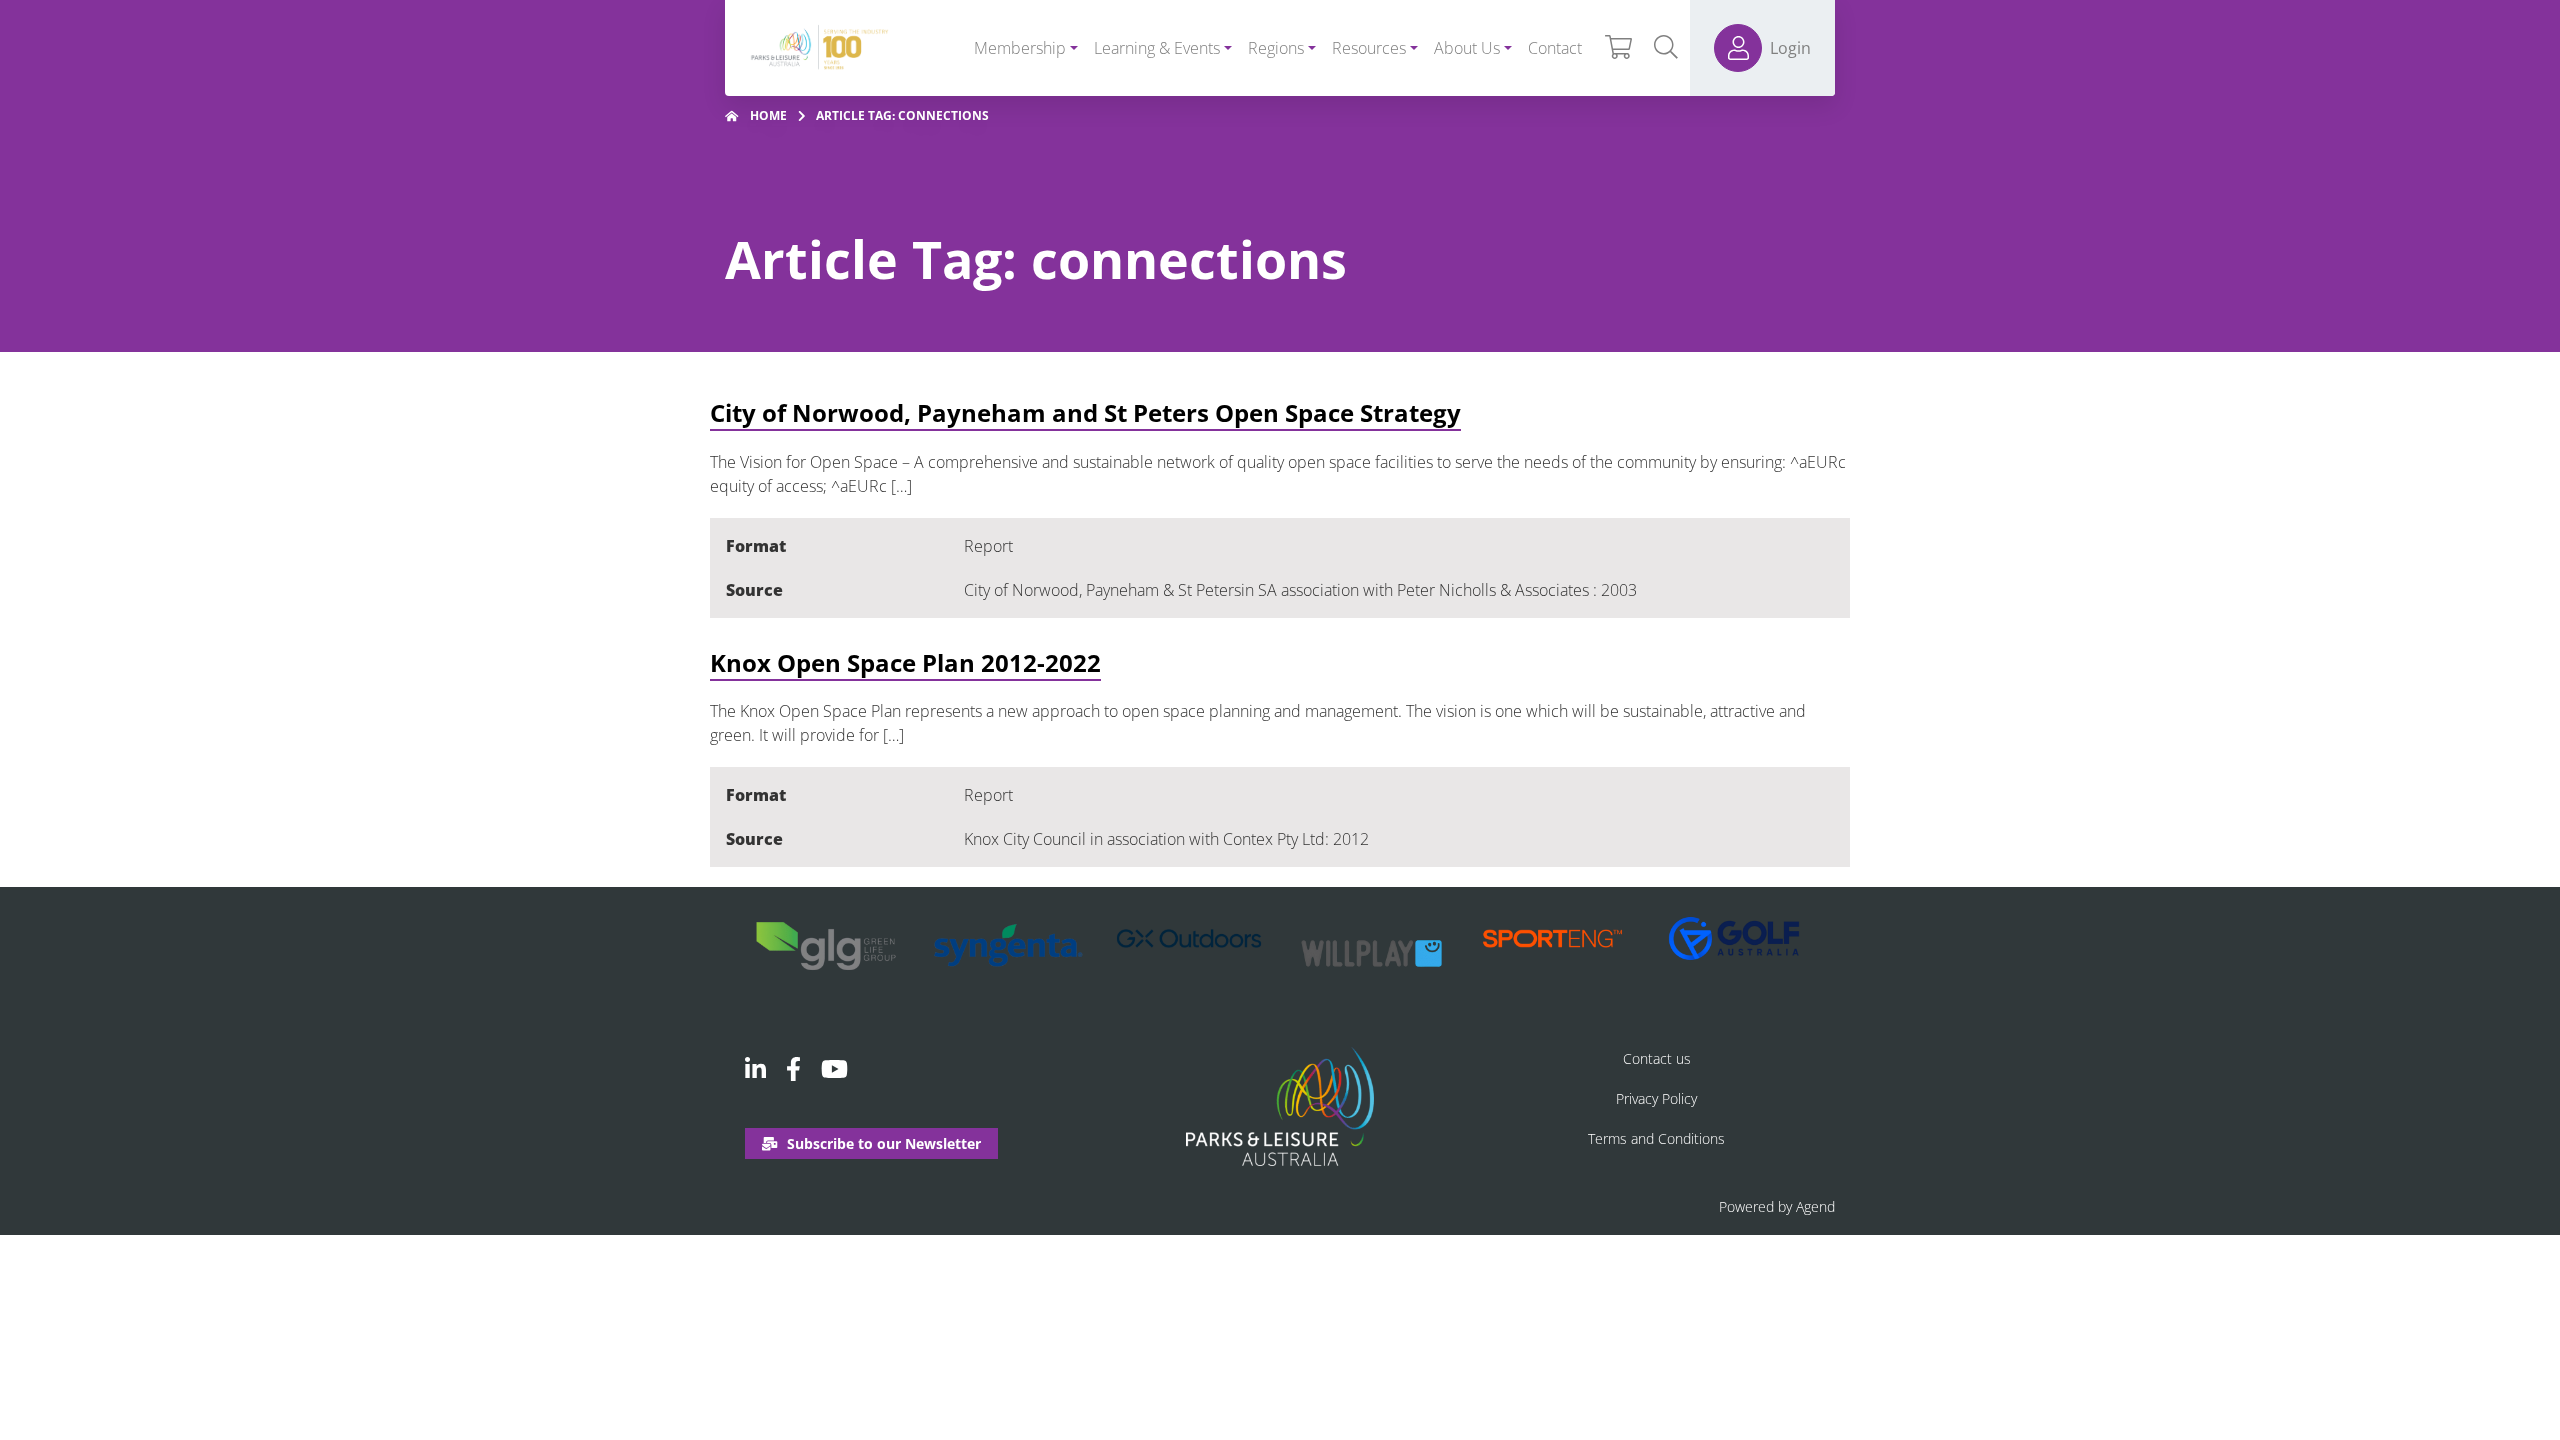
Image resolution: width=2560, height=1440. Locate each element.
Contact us (1657, 1058)
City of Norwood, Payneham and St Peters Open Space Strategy (1085, 412)
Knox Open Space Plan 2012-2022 (905, 662)
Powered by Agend (1777, 1206)
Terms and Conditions (1656, 1138)
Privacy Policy (1656, 1098)
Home (768, 115)
